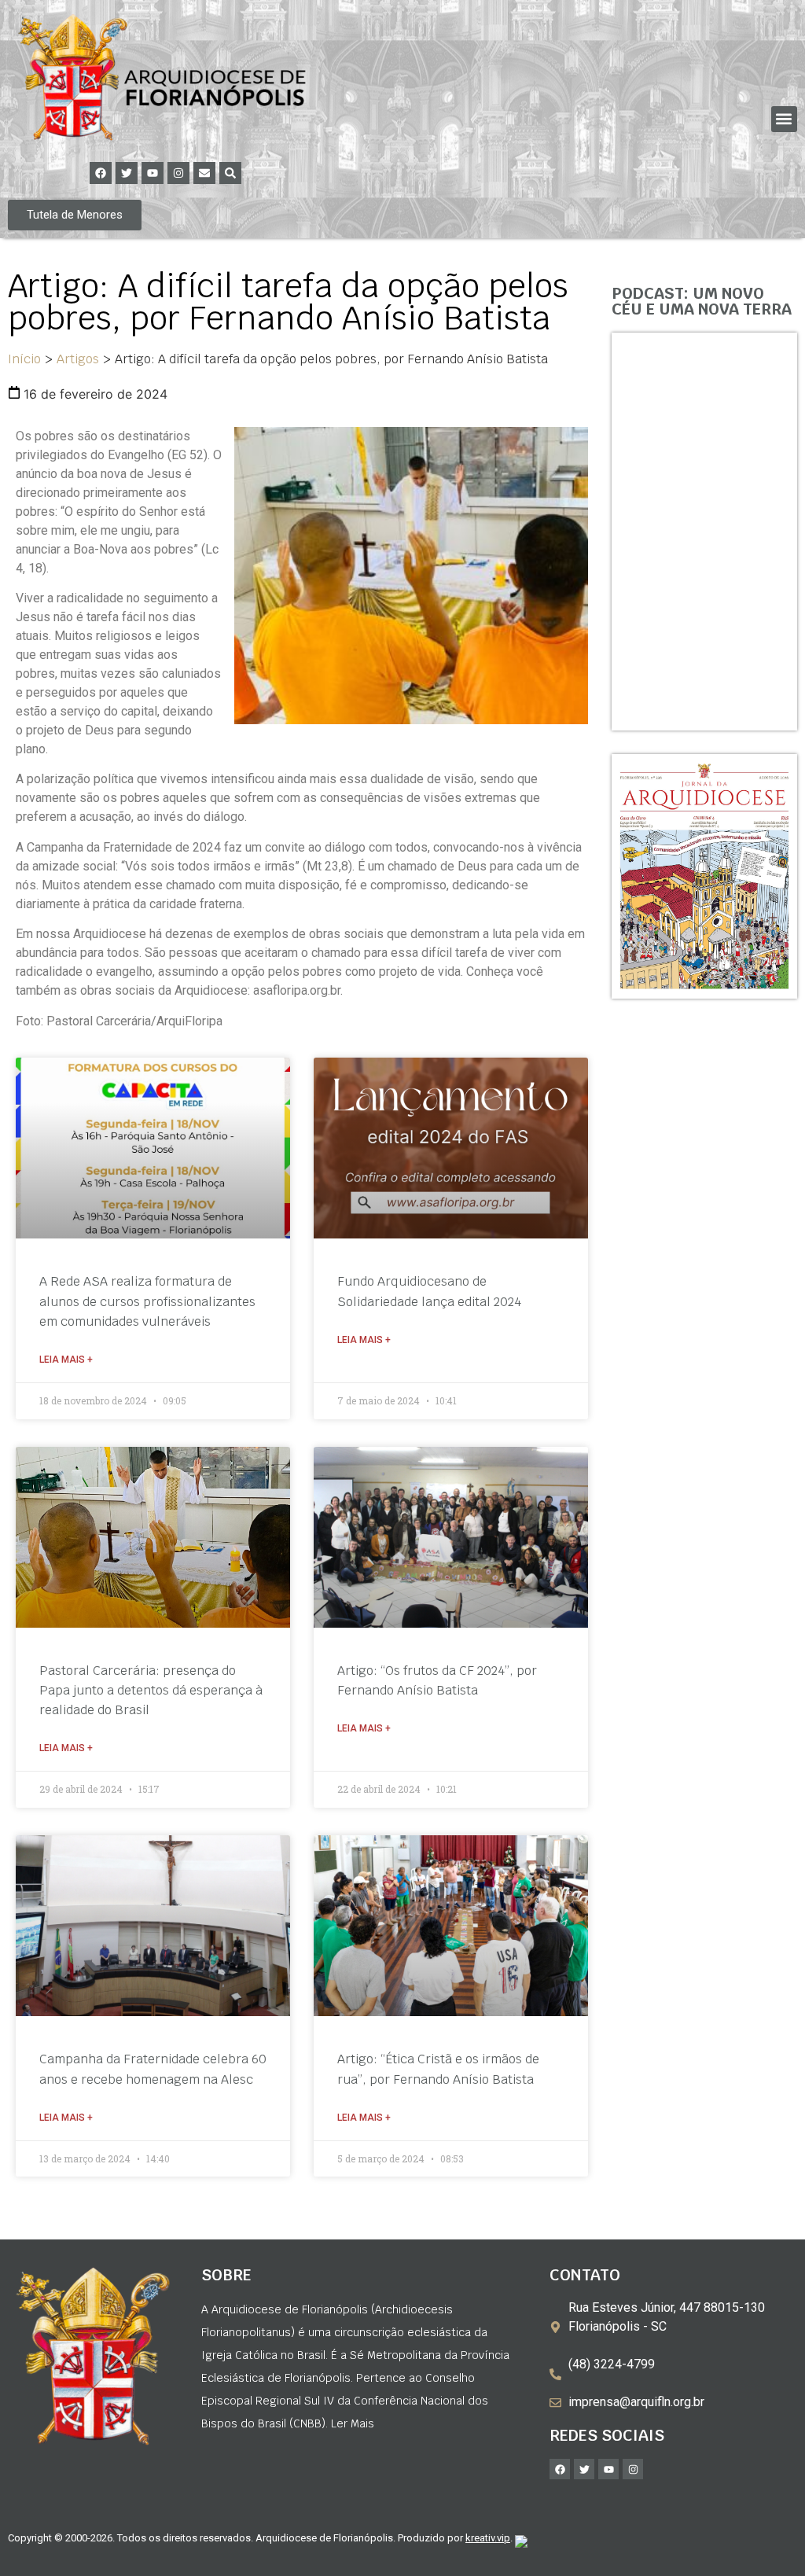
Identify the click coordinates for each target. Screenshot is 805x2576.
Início (24, 359)
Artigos (78, 359)
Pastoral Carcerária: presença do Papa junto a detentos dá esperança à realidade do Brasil (151, 1690)
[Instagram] (178, 173)
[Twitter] (127, 173)
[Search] (230, 173)
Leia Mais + (66, 1360)
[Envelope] (204, 173)
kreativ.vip (488, 2538)
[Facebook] (101, 173)
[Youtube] (153, 173)
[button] (784, 119)
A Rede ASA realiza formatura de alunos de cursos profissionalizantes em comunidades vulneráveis (147, 1301)
